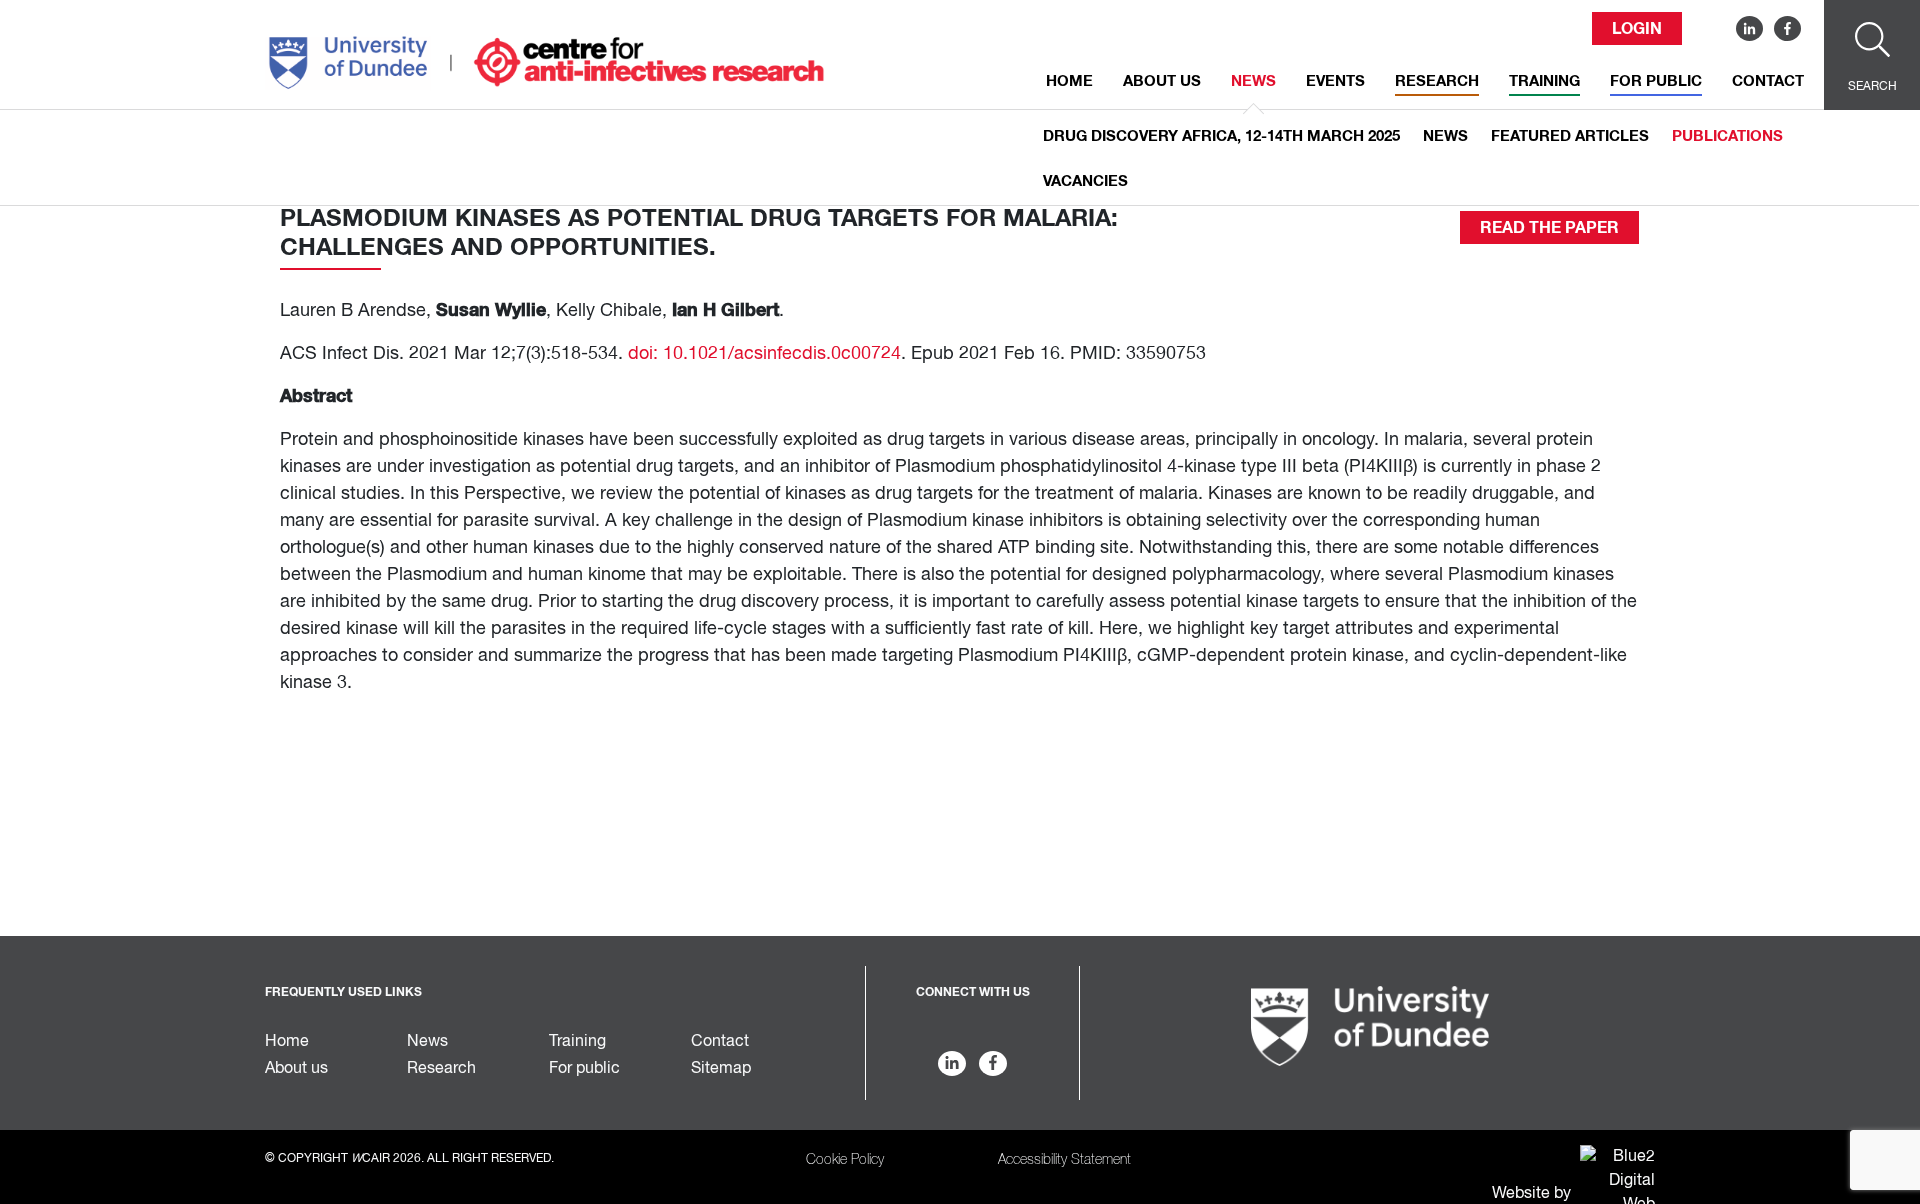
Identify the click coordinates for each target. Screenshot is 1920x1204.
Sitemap (721, 1069)
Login (1637, 29)
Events (1335, 81)
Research (1437, 81)
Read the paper (1549, 228)
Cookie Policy (845, 1160)
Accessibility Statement (1064, 1160)
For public (1656, 81)
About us (1162, 81)
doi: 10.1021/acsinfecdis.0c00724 (764, 354)
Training (1544, 81)
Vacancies (1085, 181)
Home (1069, 81)
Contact (1768, 81)
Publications (1727, 136)
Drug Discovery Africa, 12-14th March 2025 (1221, 136)
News (1253, 81)
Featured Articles (1570, 136)
